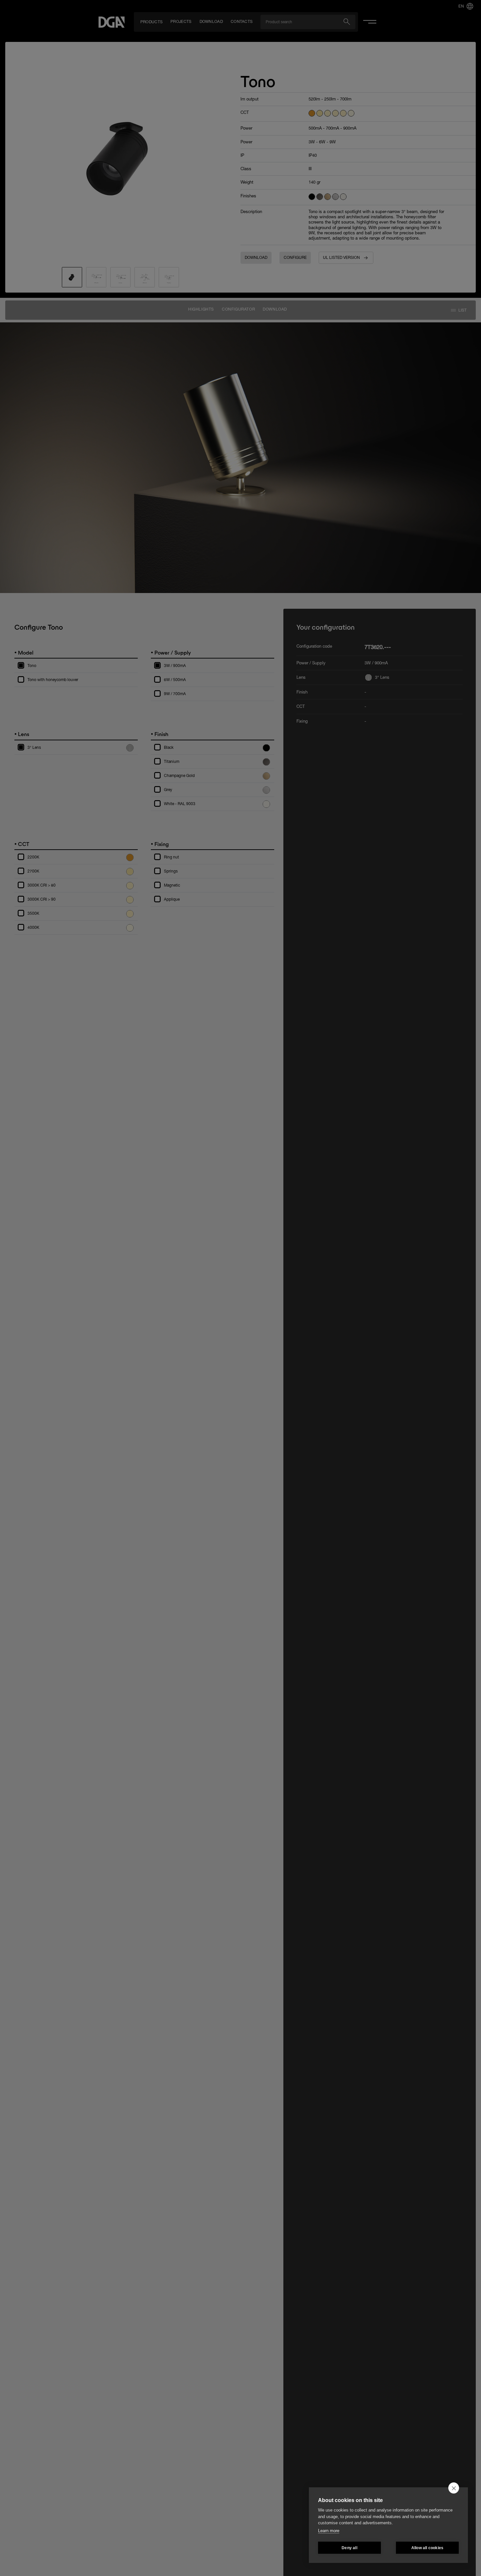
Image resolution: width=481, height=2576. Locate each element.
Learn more (329, 2531)
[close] (454, 2488)
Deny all (349, 2548)
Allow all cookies (427, 2548)
